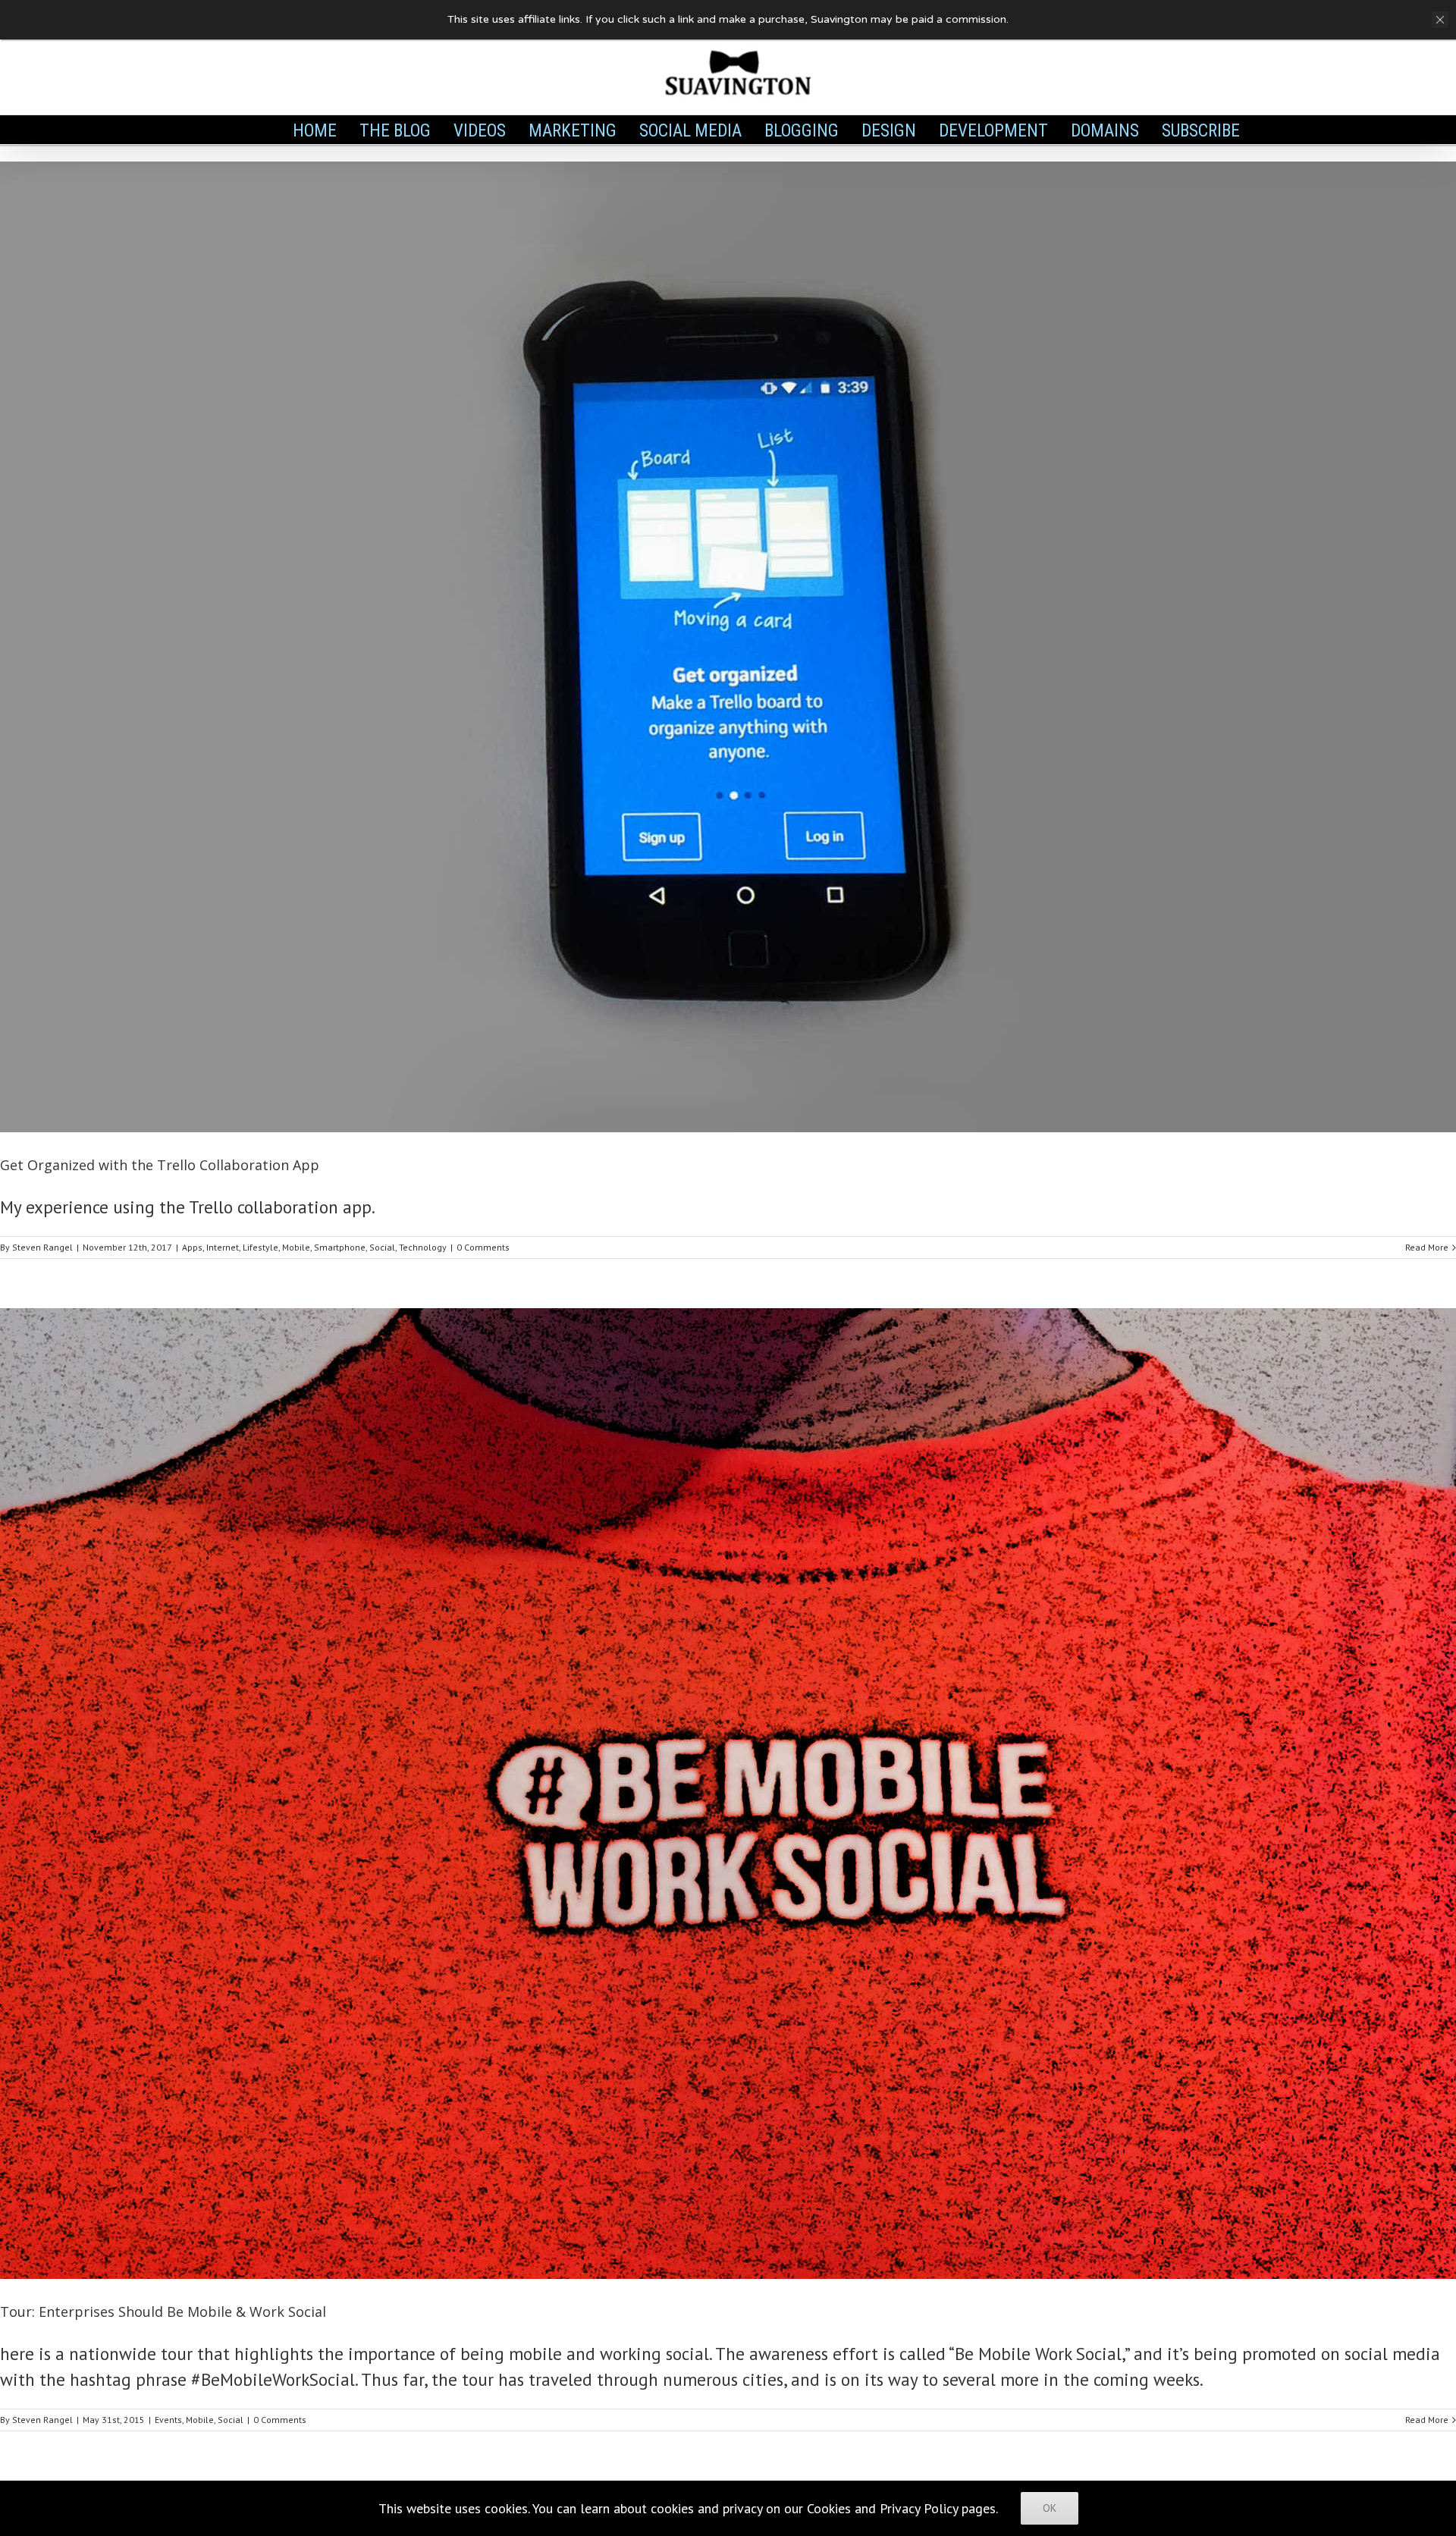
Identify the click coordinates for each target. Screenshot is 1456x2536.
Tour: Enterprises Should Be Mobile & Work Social (163, 2312)
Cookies (829, 2508)
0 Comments (483, 1247)
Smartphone (340, 1247)
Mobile (296, 1247)
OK (1050, 2508)
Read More (1427, 1247)
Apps (192, 1247)
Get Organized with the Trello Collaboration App (160, 1165)
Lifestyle (260, 1247)
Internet (223, 1247)
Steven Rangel (42, 1247)
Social (382, 1247)
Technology (423, 1247)
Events (168, 2420)
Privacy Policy (919, 2508)
